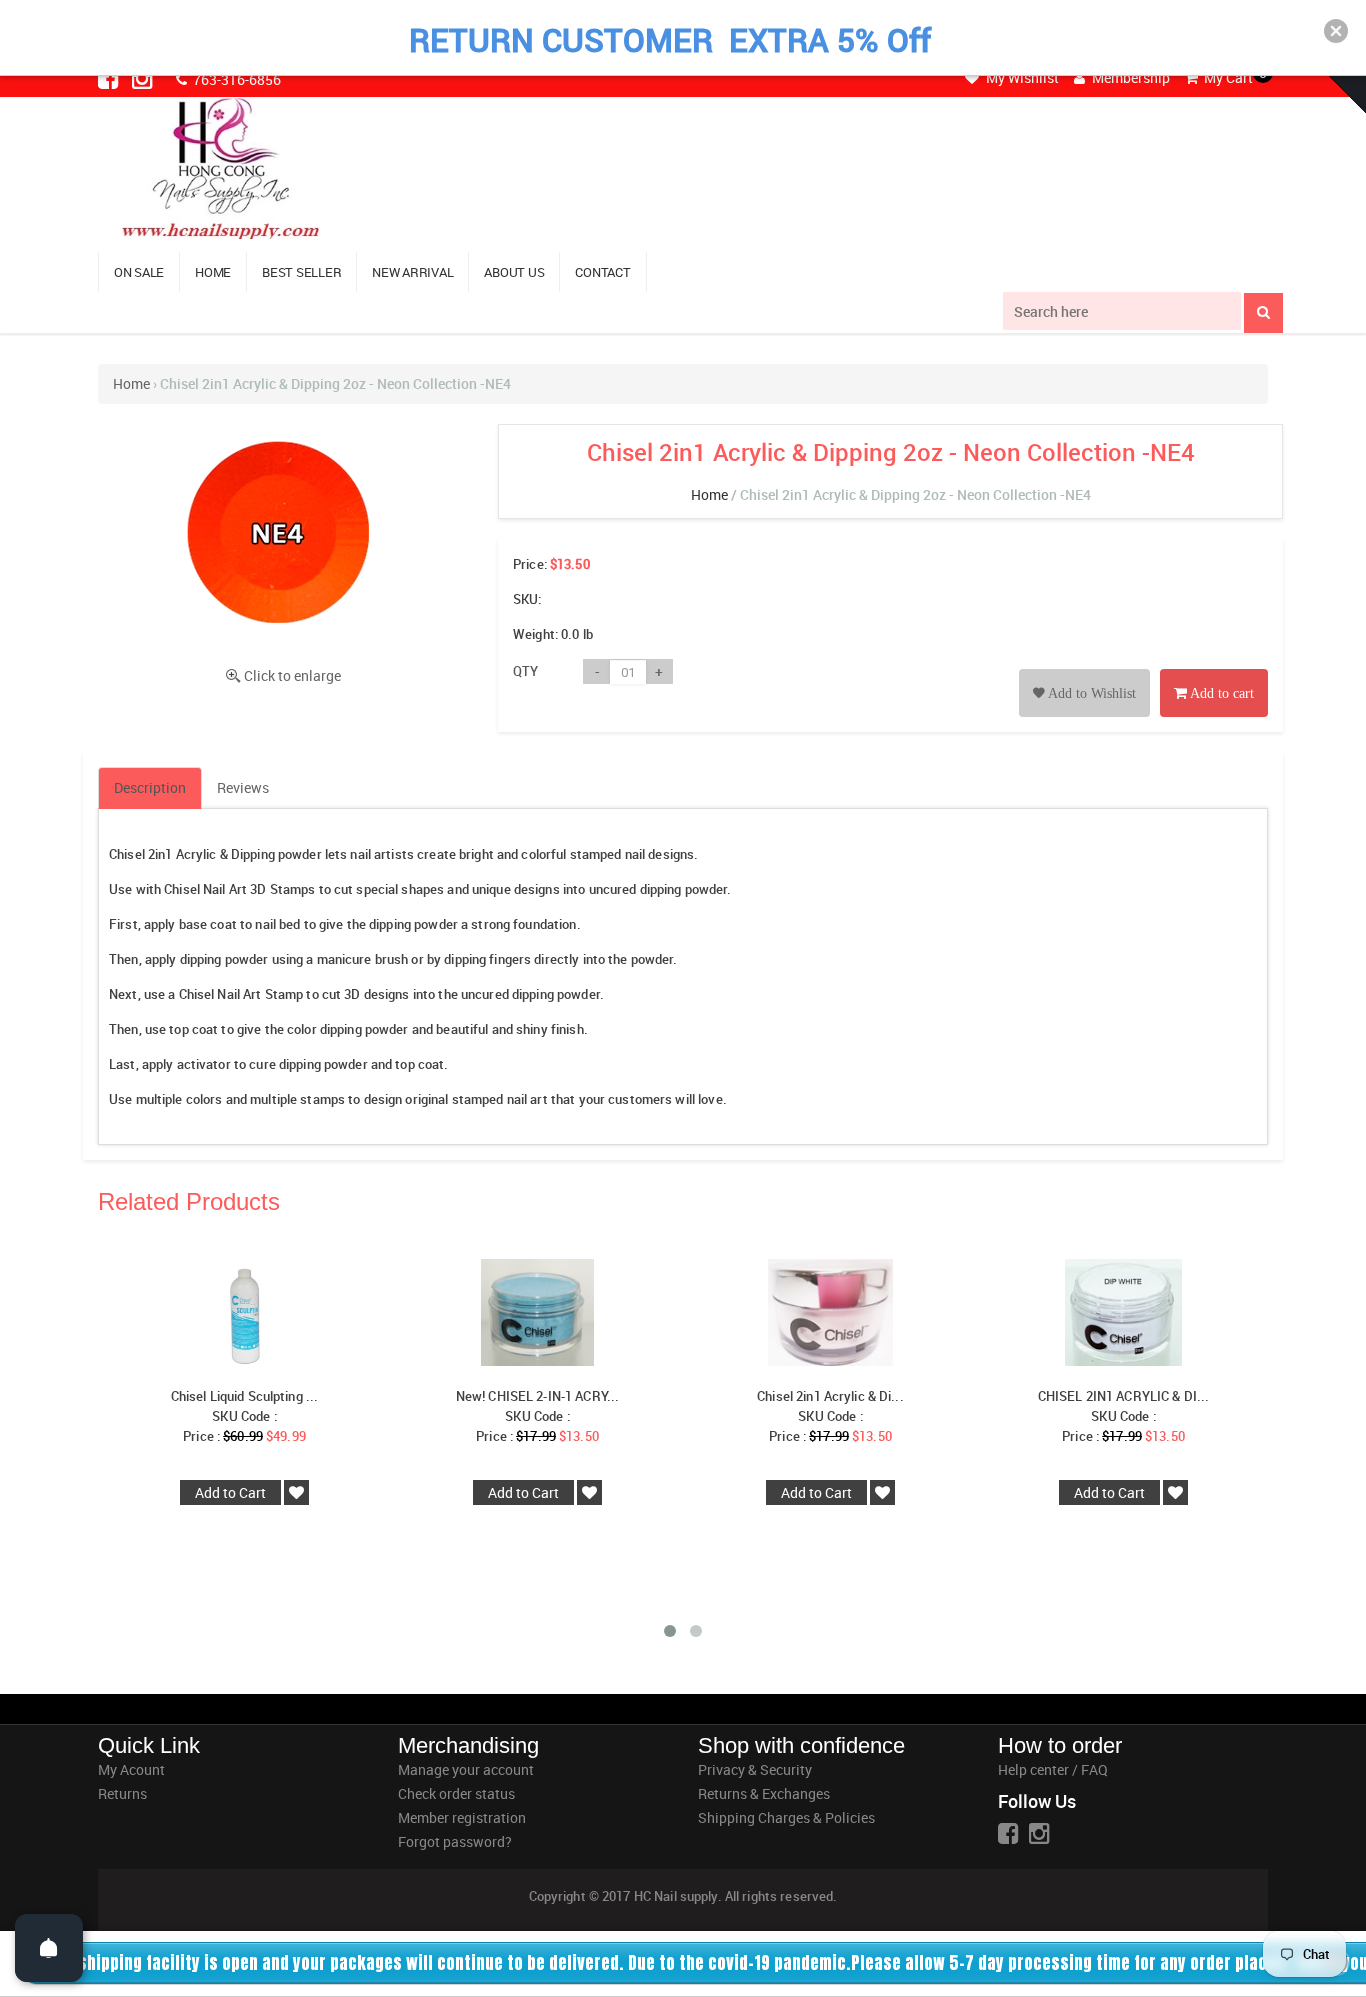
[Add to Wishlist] (1084, 670)
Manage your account (466, 1769)
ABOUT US (514, 272)
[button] (1336, 31)
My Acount (131, 1769)
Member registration (462, 1817)
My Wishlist (1021, 77)
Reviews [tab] (243, 787)
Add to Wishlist (1090, 693)
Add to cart (1220, 693)
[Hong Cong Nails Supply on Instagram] (144, 78)
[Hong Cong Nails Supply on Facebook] (110, 78)
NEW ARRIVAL (412, 272)
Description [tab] (150, 787)
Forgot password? (455, 1841)
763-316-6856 (235, 79)
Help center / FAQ (1053, 1769)
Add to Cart (230, 1492)
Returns (122, 1793)
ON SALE (139, 272)
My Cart (1227, 77)
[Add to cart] (1214, 670)
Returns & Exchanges (764, 1793)
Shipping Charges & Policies (786, 1817)
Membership (1129, 77)
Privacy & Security (755, 1769)
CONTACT (602, 272)
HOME (213, 272)
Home (131, 383)
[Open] (49, 1948)
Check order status (456, 1793)
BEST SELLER (301, 272)
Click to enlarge (292, 675)
